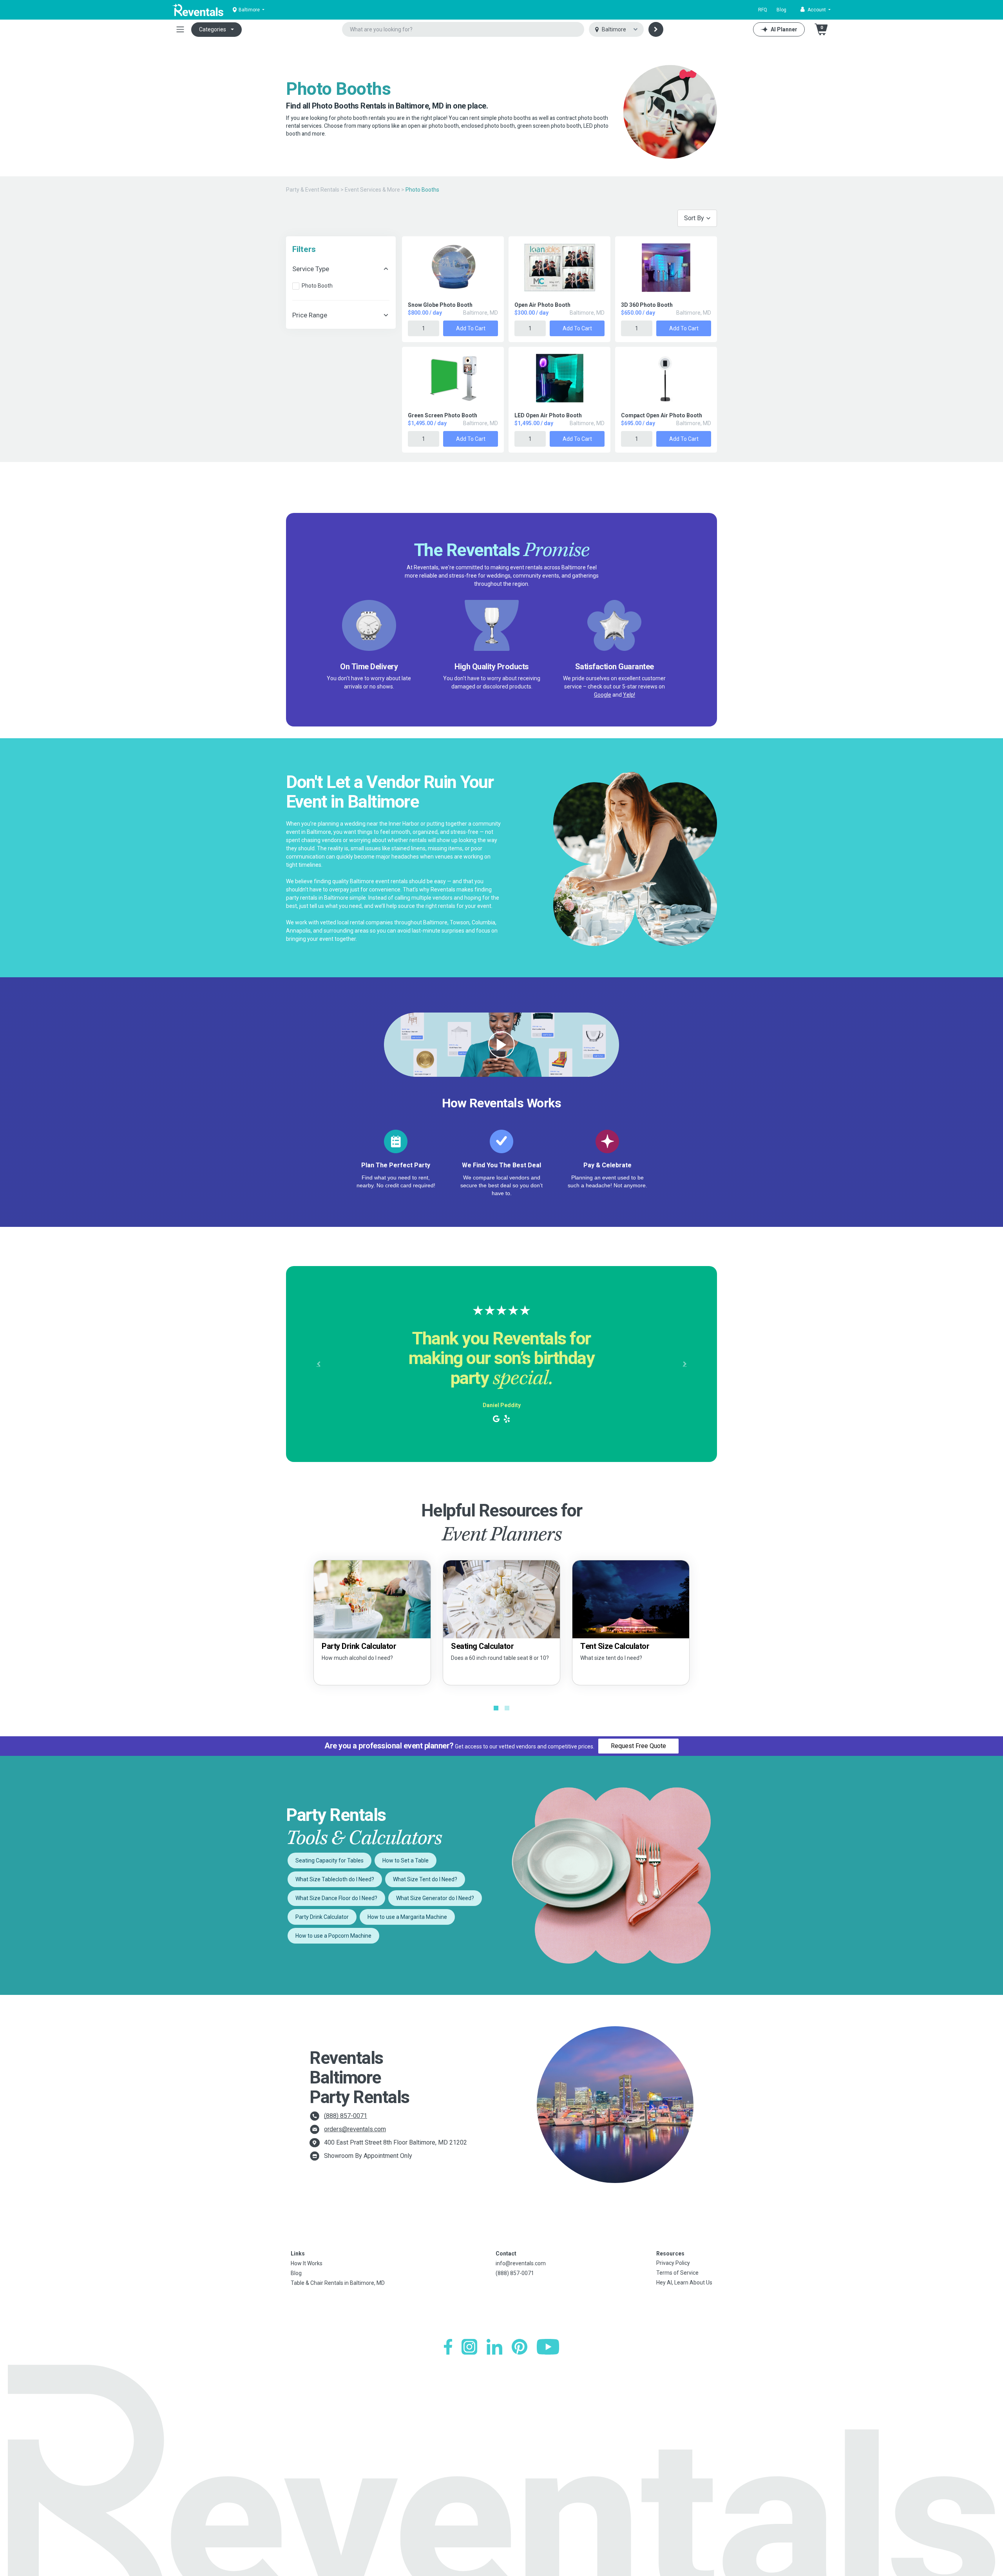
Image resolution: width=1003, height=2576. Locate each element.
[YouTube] (548, 2347)
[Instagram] (469, 2347)
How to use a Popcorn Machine (333, 1936)
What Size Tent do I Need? (425, 1879)
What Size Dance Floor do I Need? (336, 1898)
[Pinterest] (520, 2347)
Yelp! (629, 695)
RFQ (763, 10)
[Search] (656, 29)
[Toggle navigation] (180, 29)
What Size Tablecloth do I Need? (335, 1879)
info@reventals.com (521, 2263)
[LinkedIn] (494, 2347)
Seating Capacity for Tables (330, 1860)
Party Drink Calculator (322, 1917)
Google (603, 695)
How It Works (307, 2263)
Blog (781, 10)
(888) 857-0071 (346, 2116)
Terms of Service (677, 2273)
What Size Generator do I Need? (435, 1898)
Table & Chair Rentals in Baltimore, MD (338, 2283)
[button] (816, 10)
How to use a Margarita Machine (407, 1917)
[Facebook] (448, 2347)
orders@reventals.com (355, 2129)
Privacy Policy (673, 2263)
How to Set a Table (406, 1860)
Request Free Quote (638, 1746)
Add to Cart (471, 328)
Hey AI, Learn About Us (684, 2283)
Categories (213, 29)
